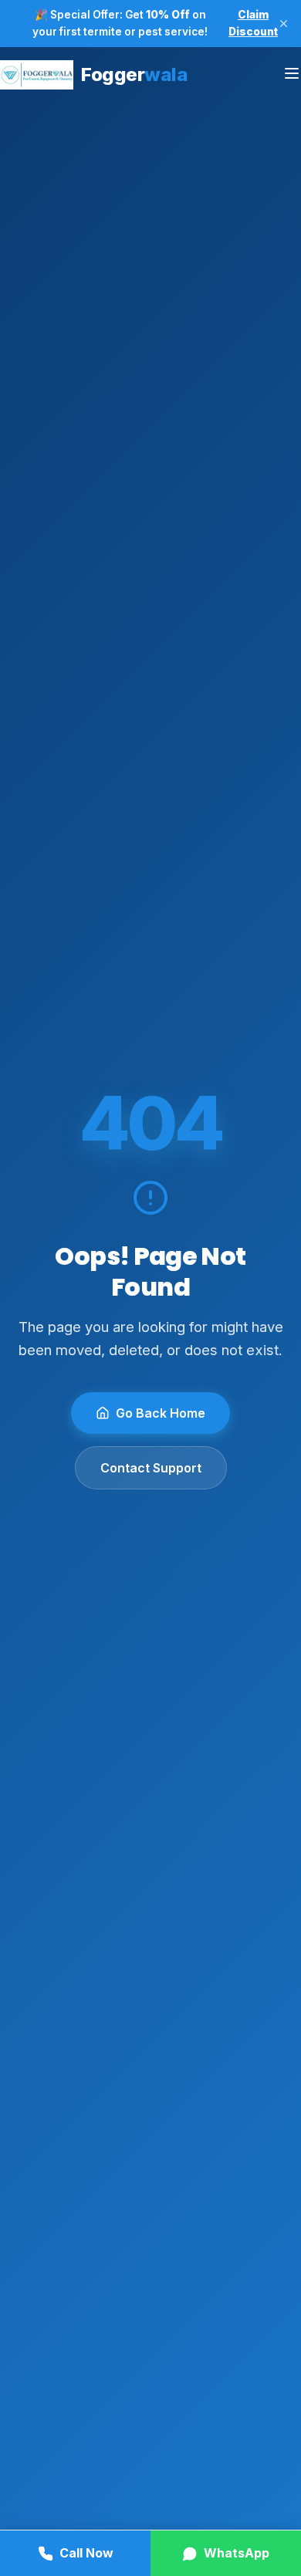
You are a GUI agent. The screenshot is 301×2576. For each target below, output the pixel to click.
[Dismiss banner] (284, 24)
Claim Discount (253, 23)
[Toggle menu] (292, 74)
